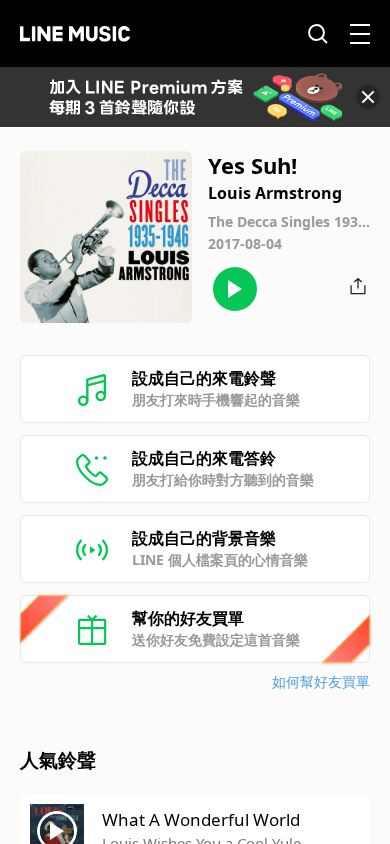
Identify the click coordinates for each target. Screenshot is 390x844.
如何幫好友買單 (321, 681)
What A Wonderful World (201, 819)
